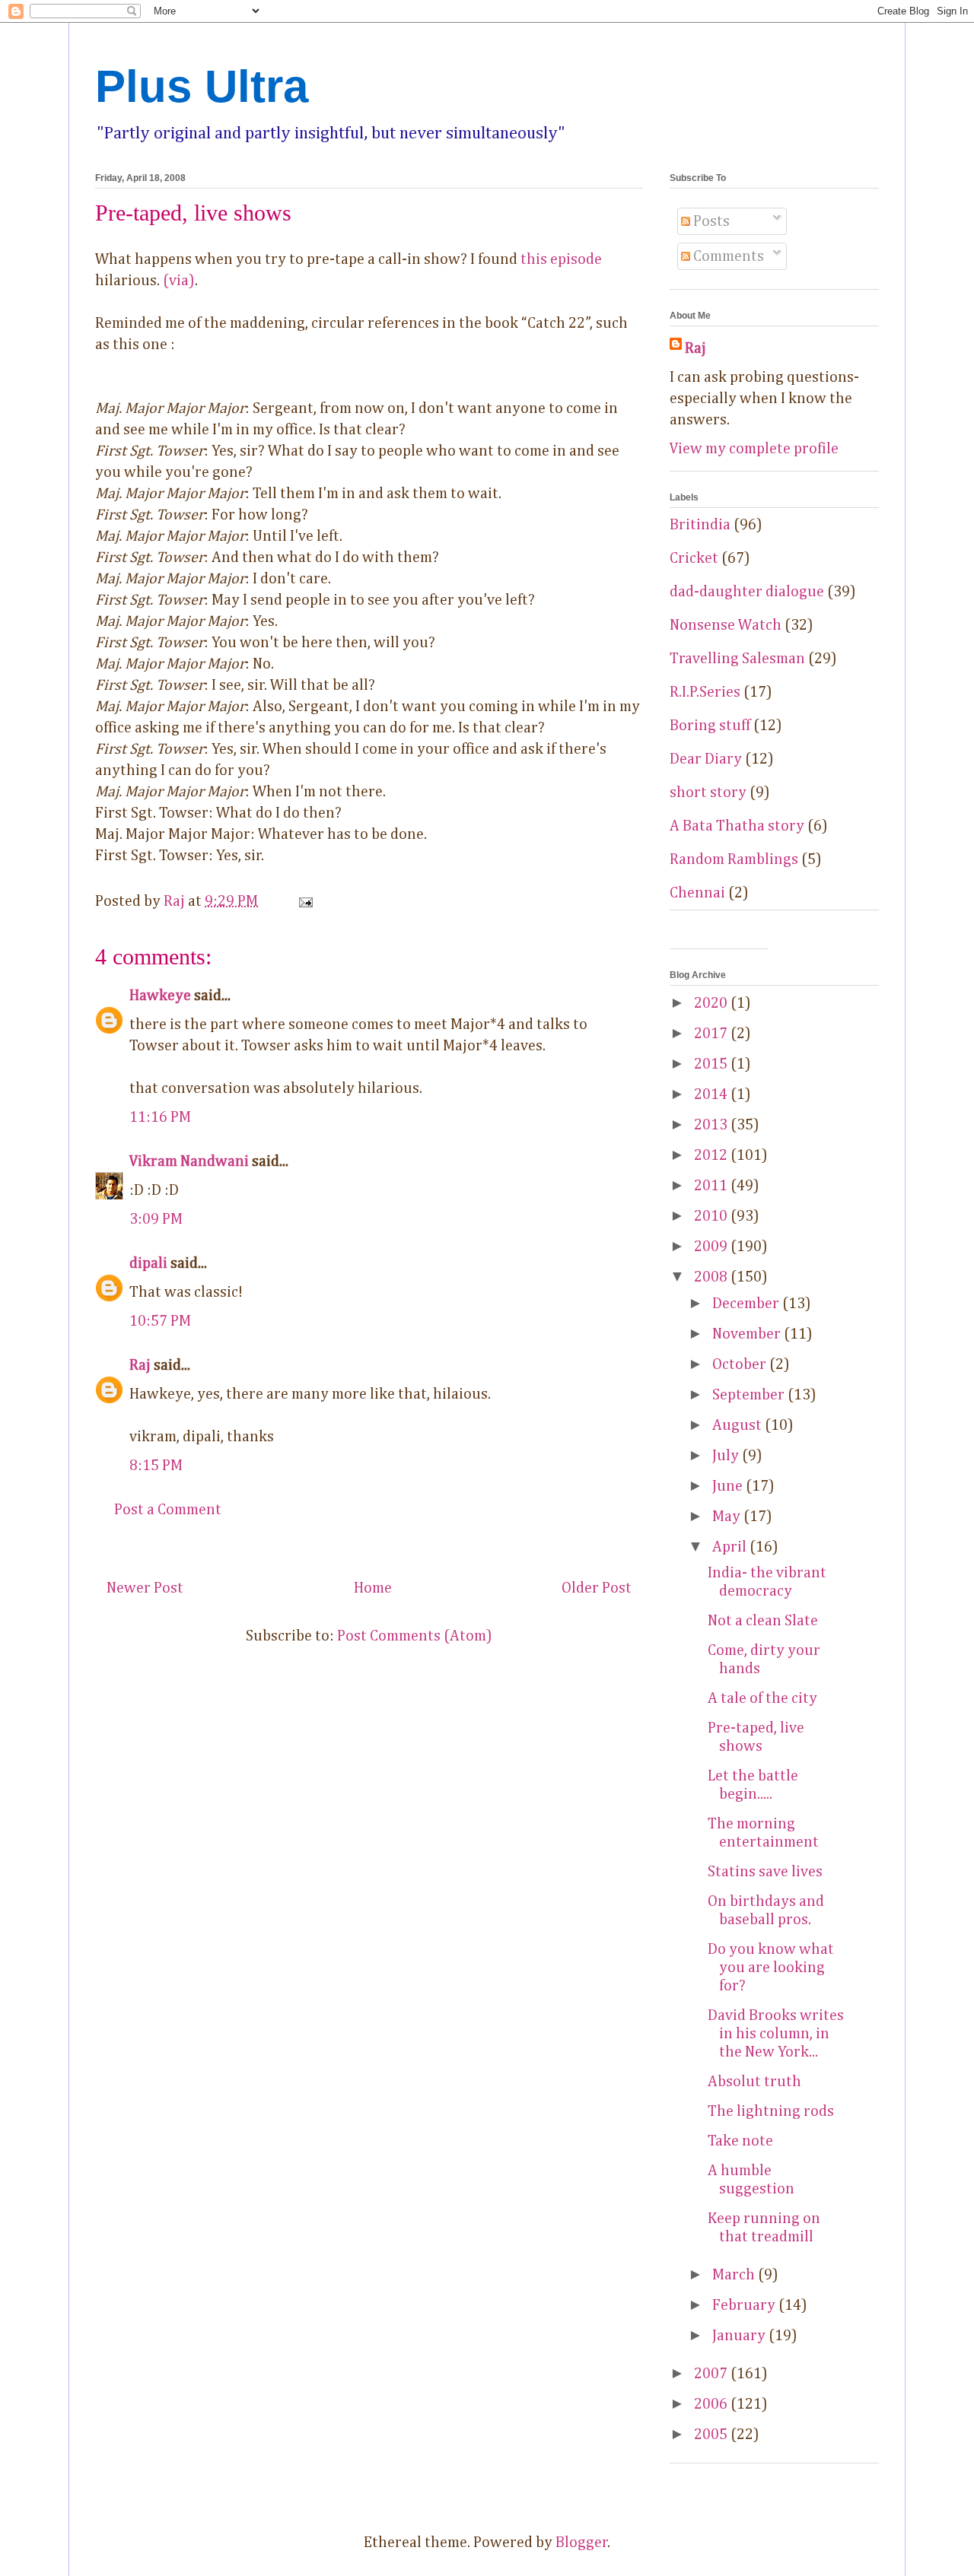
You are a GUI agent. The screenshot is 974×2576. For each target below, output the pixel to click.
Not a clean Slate (763, 1621)
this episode (561, 259)
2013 (712, 1125)
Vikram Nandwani (189, 1161)
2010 (712, 1216)
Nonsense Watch (726, 625)
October (741, 1364)
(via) (179, 281)
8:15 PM (156, 1466)
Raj (140, 1365)
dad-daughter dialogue (747, 592)
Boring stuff (710, 726)
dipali (148, 1263)
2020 (712, 1003)
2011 (712, 1186)
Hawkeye (160, 996)
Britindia (700, 525)
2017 (712, 1034)
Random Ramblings (734, 859)
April (731, 1547)
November (748, 1334)
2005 (712, 2435)
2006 (712, 2404)
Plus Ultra (202, 86)
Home (373, 1588)
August (738, 1425)
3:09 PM (156, 1219)
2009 (712, 1247)
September (750, 1395)
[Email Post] (304, 901)
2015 (712, 1064)
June (729, 1486)
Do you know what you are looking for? (771, 1968)
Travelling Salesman (737, 659)
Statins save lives (765, 1872)
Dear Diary (706, 759)
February (745, 2305)
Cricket (694, 558)
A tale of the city (762, 1698)
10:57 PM (160, 1321)
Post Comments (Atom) (415, 1636)
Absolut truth (754, 2082)
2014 (712, 1094)
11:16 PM (160, 1117)
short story (708, 792)
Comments (727, 256)
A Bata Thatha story (737, 826)
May (728, 1517)
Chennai (697, 893)
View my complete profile (754, 449)
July (727, 1456)
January (740, 2336)
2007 (712, 2374)
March (735, 2275)
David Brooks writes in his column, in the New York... (776, 2034)
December (747, 1304)
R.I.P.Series (705, 692)
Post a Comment (168, 1510)
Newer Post (145, 1588)
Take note (740, 2141)
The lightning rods (771, 2111)
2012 (712, 1155)
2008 (712, 1277)
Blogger (582, 2543)
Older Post (597, 1588)
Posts (710, 221)
